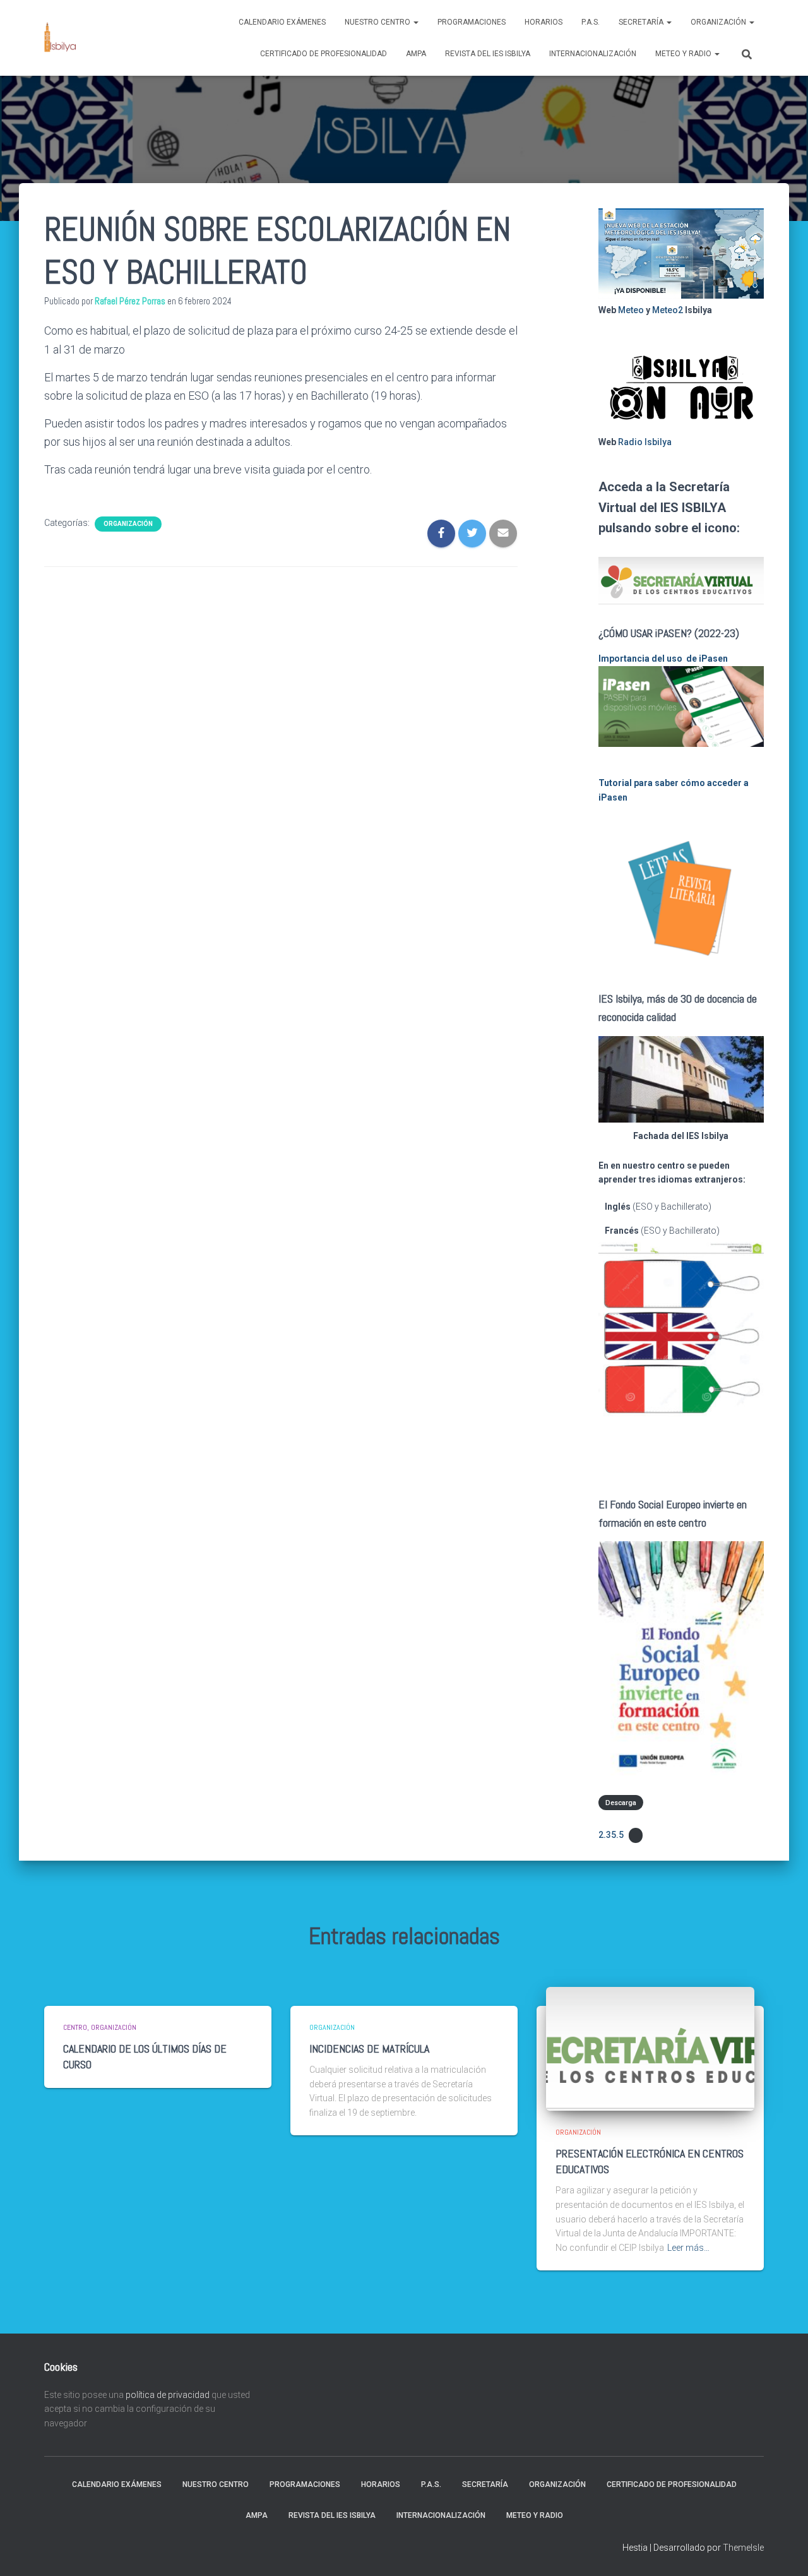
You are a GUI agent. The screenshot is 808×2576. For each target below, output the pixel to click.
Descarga (621, 1802)
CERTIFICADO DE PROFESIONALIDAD (324, 54)
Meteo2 (668, 310)
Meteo (631, 310)
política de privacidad (168, 2395)
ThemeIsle (743, 2548)
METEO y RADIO (684, 54)
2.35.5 (611, 1835)
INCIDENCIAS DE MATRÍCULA (369, 2048)
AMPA (416, 54)
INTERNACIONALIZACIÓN (593, 54)
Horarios (544, 22)
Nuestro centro (378, 22)
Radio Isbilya (645, 442)
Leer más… (688, 2248)
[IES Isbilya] (60, 38)
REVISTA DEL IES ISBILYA (488, 54)
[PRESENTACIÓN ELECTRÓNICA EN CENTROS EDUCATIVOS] (650, 2048)
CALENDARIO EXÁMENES (282, 22)
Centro (75, 2027)
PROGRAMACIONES (472, 22)
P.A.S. (591, 22)
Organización (719, 22)
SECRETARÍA (642, 22)
